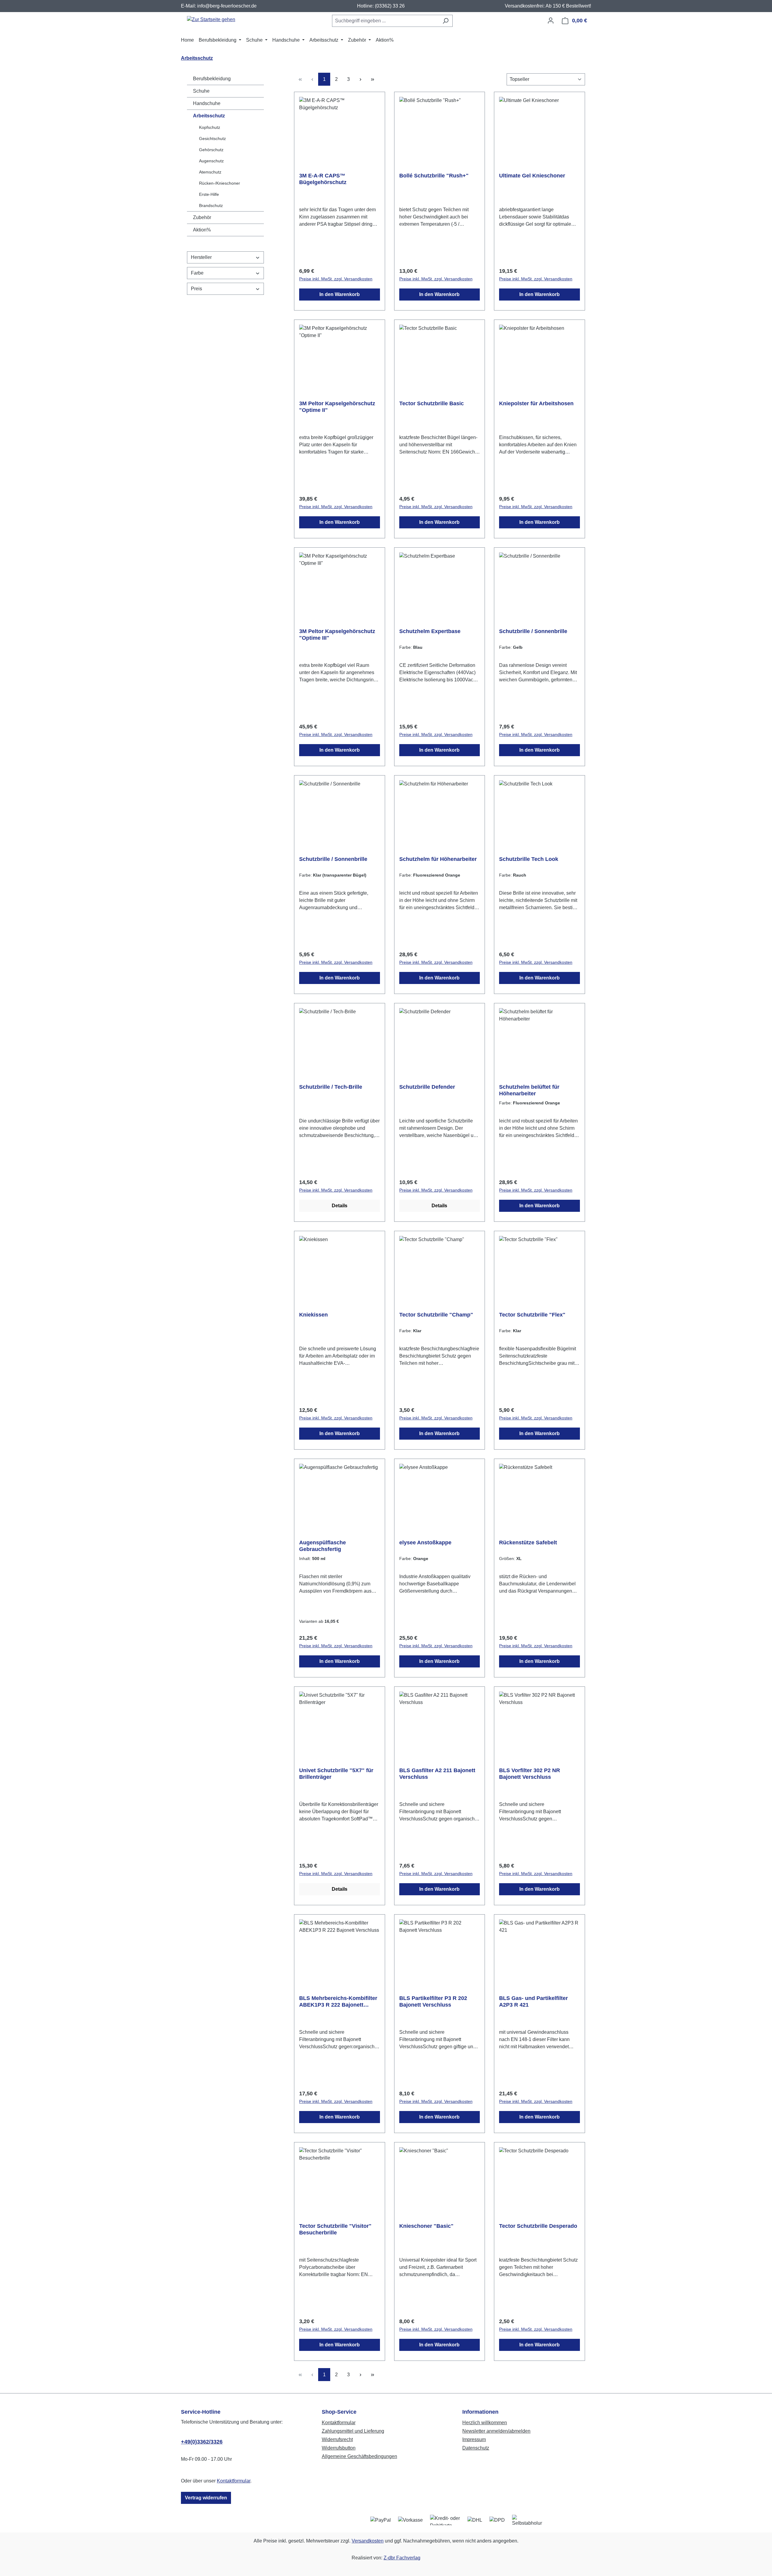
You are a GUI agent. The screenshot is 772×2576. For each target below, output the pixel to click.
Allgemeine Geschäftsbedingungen (359, 2456)
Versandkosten (368, 2541)
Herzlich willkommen (485, 2423)
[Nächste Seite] (360, 79)
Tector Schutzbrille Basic (432, 403)
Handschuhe (207, 103)
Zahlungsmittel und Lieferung (353, 2431)
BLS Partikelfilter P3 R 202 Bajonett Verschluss (433, 2001)
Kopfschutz (210, 127)
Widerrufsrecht (337, 2439)
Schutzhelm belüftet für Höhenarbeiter (529, 1090)
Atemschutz (210, 172)
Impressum (474, 2439)
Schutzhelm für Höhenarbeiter (438, 859)
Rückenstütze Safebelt (528, 1543)
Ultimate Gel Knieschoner (532, 176)
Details (340, 1206)
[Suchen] (446, 21)
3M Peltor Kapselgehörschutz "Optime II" (337, 407)
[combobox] (385, 21)
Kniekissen (313, 1315)
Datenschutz (476, 2448)
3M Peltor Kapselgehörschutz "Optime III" (337, 635)
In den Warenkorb (340, 294)
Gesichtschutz (212, 139)
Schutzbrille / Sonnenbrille (533, 631)
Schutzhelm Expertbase (430, 631)
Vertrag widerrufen (206, 2498)
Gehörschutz (211, 150)
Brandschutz (211, 205)
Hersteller (201, 257)
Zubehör (202, 217)
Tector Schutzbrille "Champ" (436, 1315)
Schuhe (201, 91)
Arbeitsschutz (209, 116)
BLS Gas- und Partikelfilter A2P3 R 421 (533, 2001)
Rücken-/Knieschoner (220, 183)
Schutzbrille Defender (427, 1087)
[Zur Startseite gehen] (211, 19)
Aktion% (202, 230)
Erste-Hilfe (209, 194)
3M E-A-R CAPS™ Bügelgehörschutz (323, 179)
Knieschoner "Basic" (426, 2226)
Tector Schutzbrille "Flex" (532, 1315)
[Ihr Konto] (551, 21)
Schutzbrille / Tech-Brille (331, 1087)
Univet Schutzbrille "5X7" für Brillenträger (336, 1774)
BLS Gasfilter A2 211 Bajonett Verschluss (437, 1774)
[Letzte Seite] (372, 79)
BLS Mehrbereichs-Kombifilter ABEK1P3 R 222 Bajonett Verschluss (338, 2002)
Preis (196, 289)
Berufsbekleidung (212, 79)
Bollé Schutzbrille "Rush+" (434, 176)
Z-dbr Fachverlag (402, 2558)
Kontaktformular (234, 2481)
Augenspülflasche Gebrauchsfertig (323, 1546)
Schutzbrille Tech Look (529, 859)
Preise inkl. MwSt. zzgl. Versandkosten (336, 279)
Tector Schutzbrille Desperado (538, 2226)
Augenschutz (211, 161)
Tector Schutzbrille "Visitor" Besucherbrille (335, 2229)
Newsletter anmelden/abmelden (496, 2431)
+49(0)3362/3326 (202, 2442)
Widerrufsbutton (339, 2448)
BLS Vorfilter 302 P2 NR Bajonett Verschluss (530, 1774)
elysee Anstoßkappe (425, 1543)
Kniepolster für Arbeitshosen (536, 403)
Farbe (197, 273)
